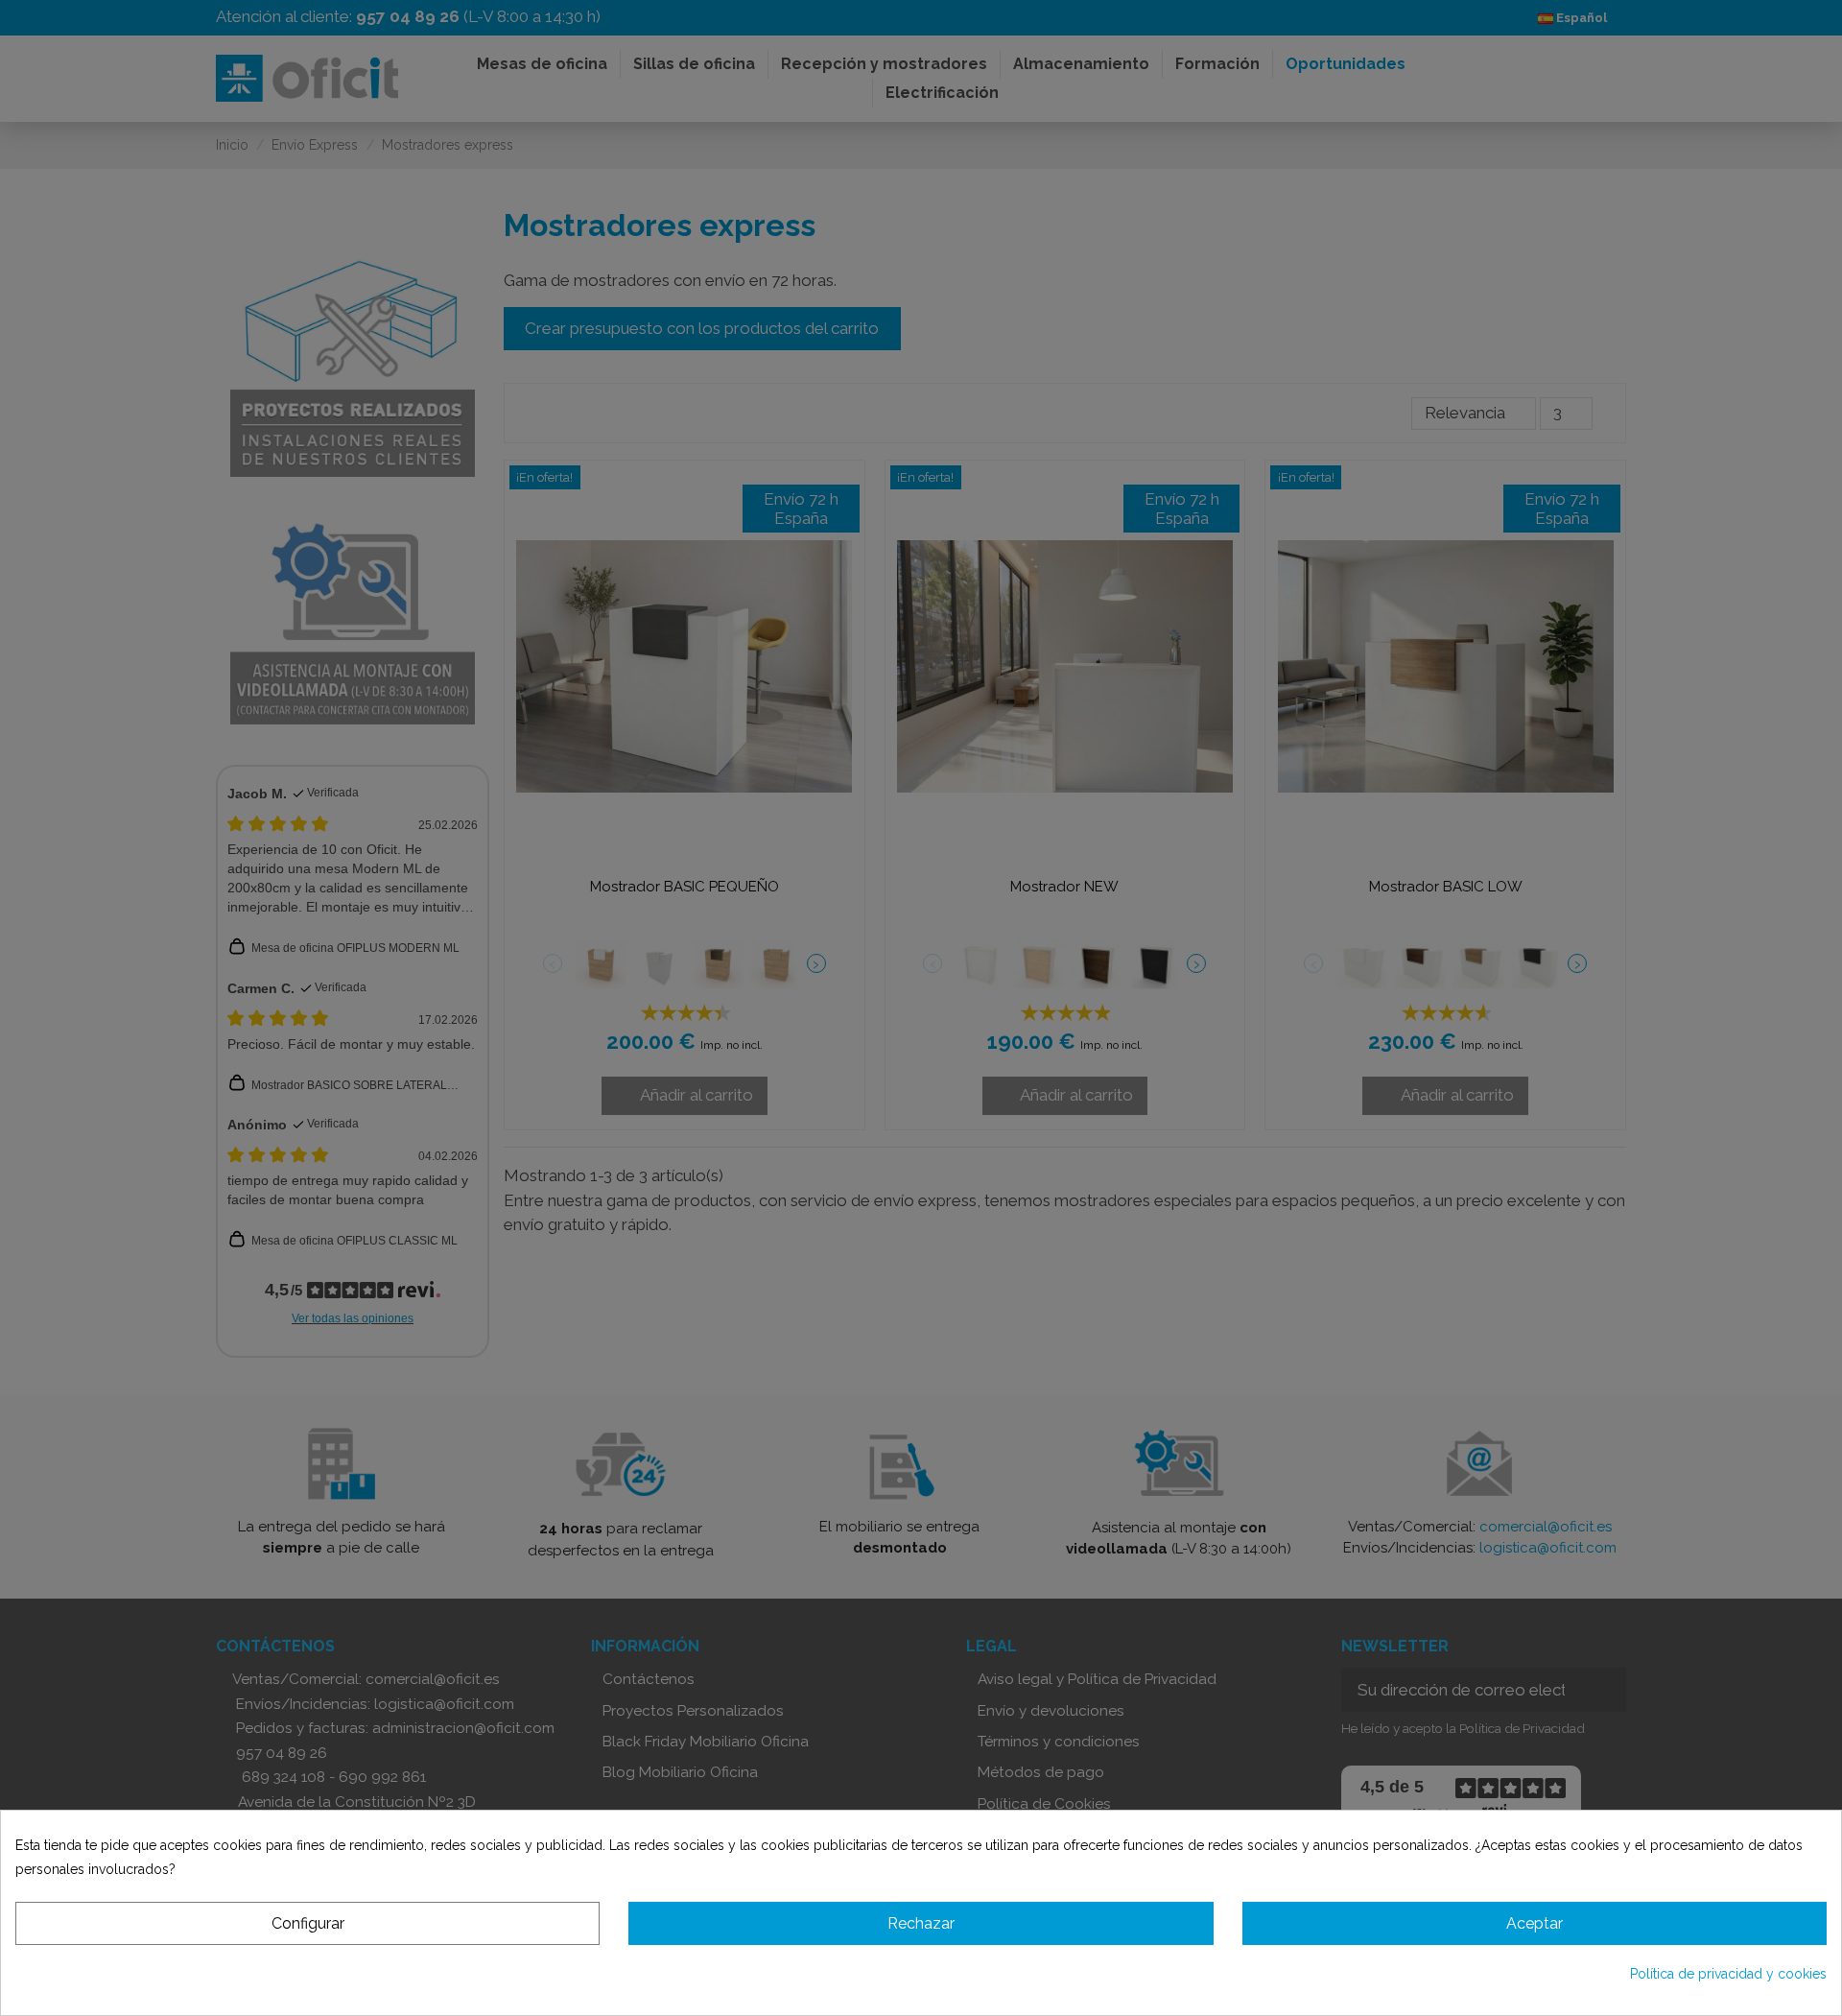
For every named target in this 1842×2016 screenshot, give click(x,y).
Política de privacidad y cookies (1728, 1974)
